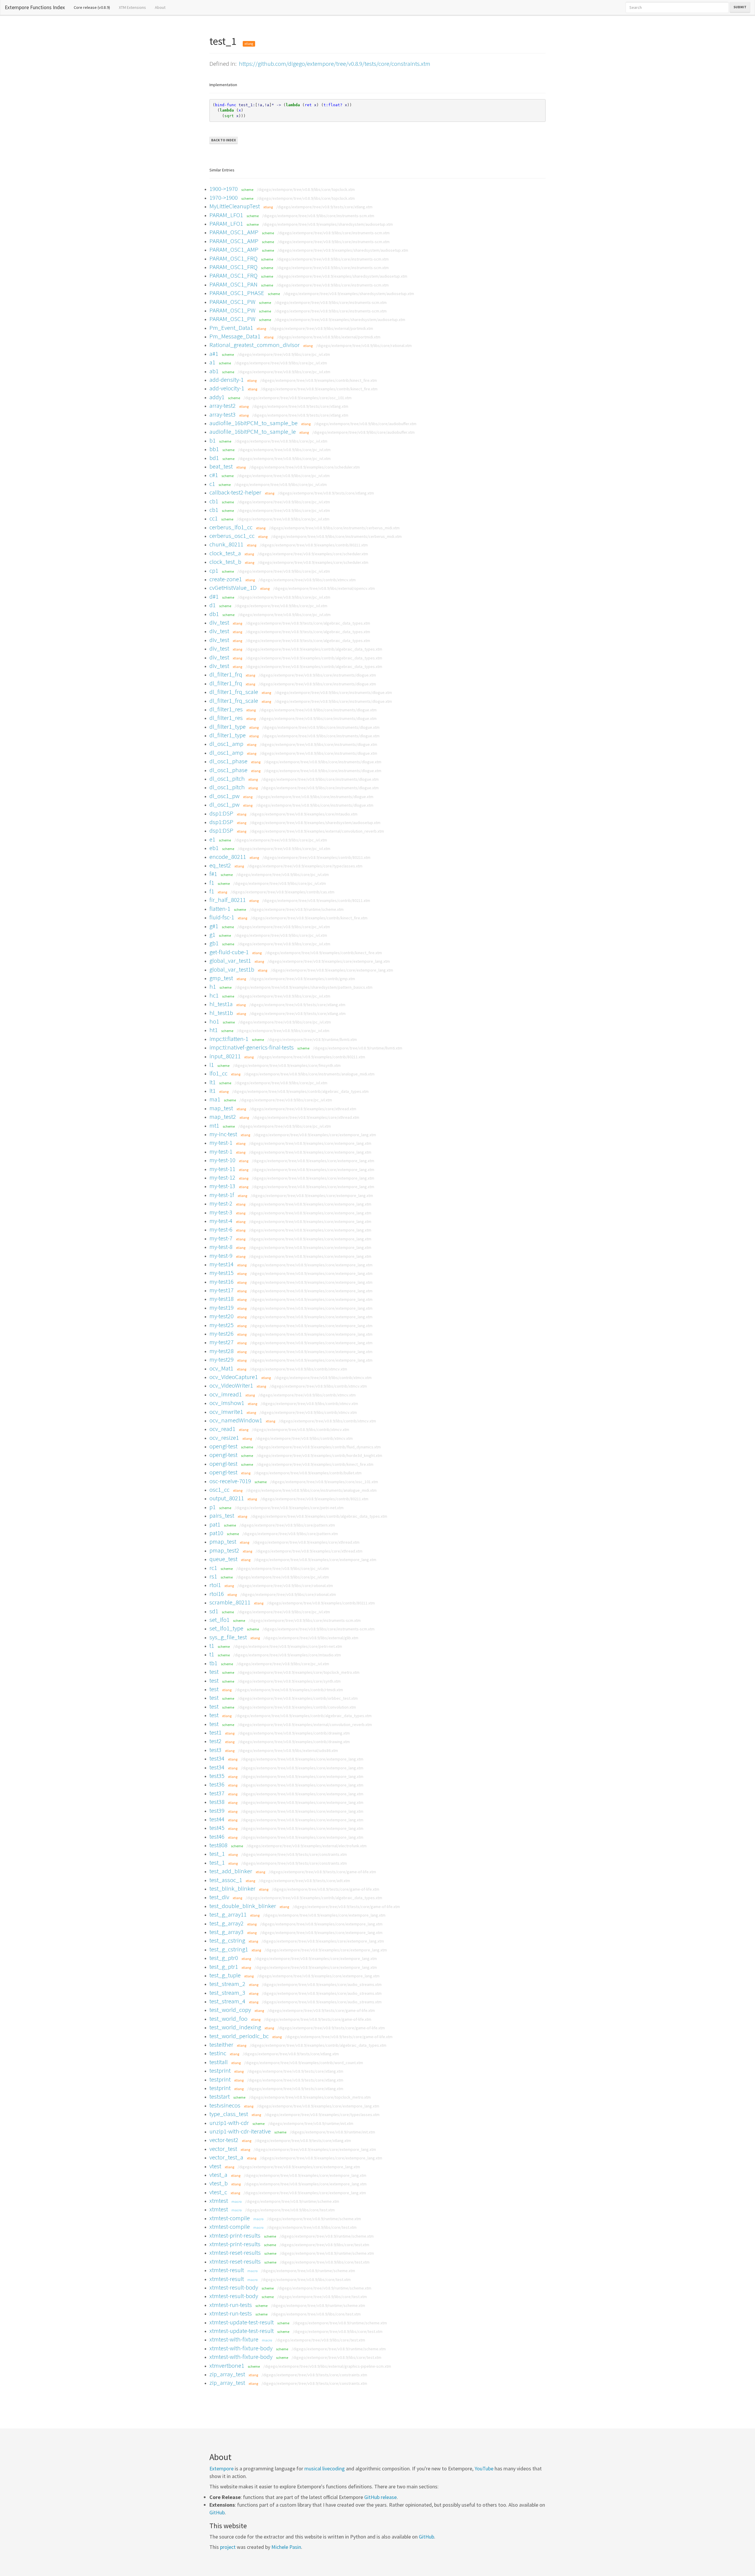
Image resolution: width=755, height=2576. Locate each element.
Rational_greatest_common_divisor (255, 345)
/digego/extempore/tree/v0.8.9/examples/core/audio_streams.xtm (322, 1984)
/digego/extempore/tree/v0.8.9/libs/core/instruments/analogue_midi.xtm (309, 1074)
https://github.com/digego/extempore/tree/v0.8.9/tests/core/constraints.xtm (335, 64)
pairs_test (222, 1515)
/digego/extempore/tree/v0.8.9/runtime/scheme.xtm (297, 909)
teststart (220, 2096)
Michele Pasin (286, 2547)
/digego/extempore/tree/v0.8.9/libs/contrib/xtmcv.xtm (307, 580)
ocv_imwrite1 (226, 1412)
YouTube (484, 2468)
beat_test (221, 466)
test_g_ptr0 (224, 1958)
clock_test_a (225, 553)
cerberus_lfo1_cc (231, 527)
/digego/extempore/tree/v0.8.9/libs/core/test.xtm (290, 2210)
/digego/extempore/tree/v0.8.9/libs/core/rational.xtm (364, 345)
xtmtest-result (227, 2270)
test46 (217, 1836)
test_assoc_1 (226, 1880)
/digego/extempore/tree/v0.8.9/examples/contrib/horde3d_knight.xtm (319, 1455)
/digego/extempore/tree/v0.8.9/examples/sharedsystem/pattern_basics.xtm (304, 987)
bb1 (214, 449)
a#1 (214, 354)
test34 (217, 1758)
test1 (215, 1732)
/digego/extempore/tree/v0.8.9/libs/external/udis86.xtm (288, 1750)
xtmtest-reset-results (235, 2252)
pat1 (215, 1524)
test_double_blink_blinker (243, 1906)
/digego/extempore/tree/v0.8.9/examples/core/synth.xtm (289, 1681)
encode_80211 (228, 857)
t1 (212, 1646)
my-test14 (221, 1264)
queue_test (223, 1559)
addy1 (217, 397)
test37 (217, 1793)
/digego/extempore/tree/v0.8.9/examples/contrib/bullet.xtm (308, 1473)
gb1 (214, 943)
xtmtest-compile (230, 2218)
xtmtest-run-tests (231, 2305)
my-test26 (221, 1333)
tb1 (213, 1663)
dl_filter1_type (228, 727)
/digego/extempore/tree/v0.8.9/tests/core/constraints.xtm (294, 1854)
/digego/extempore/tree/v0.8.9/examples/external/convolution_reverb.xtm (317, 831)
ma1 (215, 1099)
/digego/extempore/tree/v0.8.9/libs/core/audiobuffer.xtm (365, 424)
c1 (212, 484)
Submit (740, 7)
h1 (213, 986)
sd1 (214, 1611)
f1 (212, 883)
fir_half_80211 (228, 900)
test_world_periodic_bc (239, 2036)
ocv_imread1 (226, 1394)
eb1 (214, 848)
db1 (214, 614)
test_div (219, 1897)
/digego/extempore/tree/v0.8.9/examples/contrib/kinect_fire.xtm (319, 380)
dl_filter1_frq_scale (234, 692)
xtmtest (219, 2201)
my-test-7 (221, 1238)
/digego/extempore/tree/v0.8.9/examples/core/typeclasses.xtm (305, 866)
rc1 (213, 1568)
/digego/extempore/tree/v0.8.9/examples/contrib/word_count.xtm (304, 2063)
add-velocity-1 (227, 388)
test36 (217, 1784)
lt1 (212, 1082)
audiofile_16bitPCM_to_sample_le (253, 431)
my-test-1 (221, 1143)
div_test (219, 622)
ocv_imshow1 (227, 1403)
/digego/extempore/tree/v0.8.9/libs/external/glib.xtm (311, 1638)
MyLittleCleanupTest (235, 206)
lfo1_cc (218, 1073)
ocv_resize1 (224, 1438)
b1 (212, 440)
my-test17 (221, 1290)
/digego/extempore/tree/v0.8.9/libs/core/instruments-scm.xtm (318, 216)
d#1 (214, 596)
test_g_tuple (225, 1975)
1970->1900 (224, 198)
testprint (220, 2070)
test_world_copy (230, 2010)
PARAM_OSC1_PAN (233, 284)
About (160, 7)
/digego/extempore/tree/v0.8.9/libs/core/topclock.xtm (306, 189)
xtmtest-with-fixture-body (241, 2348)
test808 (218, 1845)
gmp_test (221, 978)
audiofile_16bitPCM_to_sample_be (253, 423)
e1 (212, 839)
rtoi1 (215, 1585)
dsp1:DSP (221, 813)
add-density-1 (226, 380)
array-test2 (223, 406)
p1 (212, 1507)
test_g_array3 (226, 1932)
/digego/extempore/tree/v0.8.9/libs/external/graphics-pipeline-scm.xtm (327, 2366)
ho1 (214, 1021)
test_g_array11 (228, 1914)
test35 (217, 1776)
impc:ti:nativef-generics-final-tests (252, 1047)
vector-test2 (224, 2140)
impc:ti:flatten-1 (229, 1039)
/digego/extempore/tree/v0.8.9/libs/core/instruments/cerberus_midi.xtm (334, 528)
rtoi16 (217, 1594)
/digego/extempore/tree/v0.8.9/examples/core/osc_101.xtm (298, 398)
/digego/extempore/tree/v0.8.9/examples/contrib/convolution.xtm (297, 1707)
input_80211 (225, 1056)
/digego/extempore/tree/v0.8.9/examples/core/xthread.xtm (303, 1109)
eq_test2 (220, 865)
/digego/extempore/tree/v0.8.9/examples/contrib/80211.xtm (314, 545)
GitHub (217, 2512)
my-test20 (221, 1316)
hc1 (214, 995)
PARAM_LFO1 (226, 215)
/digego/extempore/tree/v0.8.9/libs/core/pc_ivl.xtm (284, 354)
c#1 (214, 475)
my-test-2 (221, 1203)
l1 (212, 1065)
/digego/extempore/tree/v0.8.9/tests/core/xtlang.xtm (324, 207)
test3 (215, 1750)
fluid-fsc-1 (222, 917)
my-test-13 (222, 1186)
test (214, 1672)
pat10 (216, 1533)
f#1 (213, 874)
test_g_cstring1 (229, 1949)
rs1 (213, 1576)
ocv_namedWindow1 (236, 1420)
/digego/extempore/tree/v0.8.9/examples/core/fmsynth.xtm (287, 1065)
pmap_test (223, 1541)
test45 (217, 1828)
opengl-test (223, 1446)
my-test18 (221, 1299)
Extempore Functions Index (35, 7)
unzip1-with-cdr (229, 2123)
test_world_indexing (235, 2027)
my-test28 (221, 1351)
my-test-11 (222, 1169)
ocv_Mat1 (221, 1368)
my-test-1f (222, 1195)
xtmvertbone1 (227, 2365)
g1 (212, 935)
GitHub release (380, 2497)
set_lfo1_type (226, 1628)
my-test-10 (222, 1160)
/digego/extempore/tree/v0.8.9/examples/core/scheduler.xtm (305, 467)
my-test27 (221, 1342)
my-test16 (221, 1282)
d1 (212, 605)
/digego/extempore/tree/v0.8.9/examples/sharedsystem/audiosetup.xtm (328, 224)
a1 (212, 362)
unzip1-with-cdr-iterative (240, 2131)
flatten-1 (220, 909)
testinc (218, 2053)
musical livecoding (325, 2468)
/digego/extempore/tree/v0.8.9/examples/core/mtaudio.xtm (304, 814)
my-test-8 (221, 1247)
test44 (217, 1819)
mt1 (214, 1125)
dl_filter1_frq (226, 674)
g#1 (214, 926)
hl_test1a (221, 1004)
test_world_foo (228, 2019)
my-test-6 (221, 1229)
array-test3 (223, 414)
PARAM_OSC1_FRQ (233, 258)
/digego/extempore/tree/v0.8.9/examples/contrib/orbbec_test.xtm (298, 1698)
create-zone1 (226, 579)
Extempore (221, 2468)
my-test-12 (222, 1177)
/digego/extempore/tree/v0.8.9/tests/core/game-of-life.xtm (322, 1872)
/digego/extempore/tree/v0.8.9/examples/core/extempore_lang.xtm (329, 961)
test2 (215, 1741)
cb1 (214, 501)
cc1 (214, 518)
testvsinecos (225, 2105)
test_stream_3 (227, 1993)
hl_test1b (221, 1013)
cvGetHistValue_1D (233, 588)
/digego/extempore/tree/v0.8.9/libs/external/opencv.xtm (324, 588)
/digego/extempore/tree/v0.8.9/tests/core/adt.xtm (304, 1881)
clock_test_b (225, 562)
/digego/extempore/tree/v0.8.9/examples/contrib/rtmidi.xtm (289, 1690)
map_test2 (223, 1117)
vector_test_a (226, 2157)
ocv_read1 (222, 1429)
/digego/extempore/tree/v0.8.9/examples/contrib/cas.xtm (283, 892)
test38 (217, 1802)
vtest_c (218, 2192)
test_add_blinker (231, 1871)
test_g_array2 (226, 1923)
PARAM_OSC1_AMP (234, 232)
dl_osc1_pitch (227, 778)
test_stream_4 (227, 2001)
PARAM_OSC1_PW (232, 302)
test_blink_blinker (232, 1888)
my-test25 (221, 1325)
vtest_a (218, 2175)
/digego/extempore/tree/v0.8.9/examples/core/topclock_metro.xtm (299, 1672)
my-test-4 (221, 1221)
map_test (221, 1108)
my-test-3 (221, 1212)
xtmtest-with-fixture (234, 2339)
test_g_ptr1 (224, 1967)
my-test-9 (221, 1256)
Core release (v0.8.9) (94, 7)
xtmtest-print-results (235, 2235)
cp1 (214, 570)
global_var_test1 (230, 961)
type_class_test (229, 2114)
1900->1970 (224, 189)
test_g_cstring (227, 1940)
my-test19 (221, 1307)
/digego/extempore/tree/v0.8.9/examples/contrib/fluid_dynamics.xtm (319, 1447)
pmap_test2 (224, 1550)
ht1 (214, 1030)
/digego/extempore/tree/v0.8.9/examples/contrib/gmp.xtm (302, 979)
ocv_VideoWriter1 (231, 1385)
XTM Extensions (132, 7)
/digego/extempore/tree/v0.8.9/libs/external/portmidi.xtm (321, 328)
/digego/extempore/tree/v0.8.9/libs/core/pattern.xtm (287, 1525)
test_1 (217, 1854)
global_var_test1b (232, 969)
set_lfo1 (219, 1620)
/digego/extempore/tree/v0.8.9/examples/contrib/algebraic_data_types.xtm (314, 649)
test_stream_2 (227, 1984)
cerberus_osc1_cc (232, 536)
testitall (219, 2062)
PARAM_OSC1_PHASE (237, 293)
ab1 (214, 371)
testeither (221, 2044)
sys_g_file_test (228, 1637)
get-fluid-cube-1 (229, 952)
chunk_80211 (226, 544)
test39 (217, 1811)
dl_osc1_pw (224, 796)
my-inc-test (223, 1134)
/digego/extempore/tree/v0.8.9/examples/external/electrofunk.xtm (307, 1846)
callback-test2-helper (235, 492)
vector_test (223, 2149)
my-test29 (221, 1359)
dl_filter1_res (226, 709)
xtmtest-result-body (234, 2287)
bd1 (214, 458)
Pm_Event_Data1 (231, 328)
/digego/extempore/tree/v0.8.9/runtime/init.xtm (311, 2123)
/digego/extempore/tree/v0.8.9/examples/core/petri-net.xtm (289, 1508)
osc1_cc (219, 1490)
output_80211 (227, 1498)
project (228, 2547)
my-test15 (221, 1273)
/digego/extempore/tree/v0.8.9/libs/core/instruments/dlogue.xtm (317, 675)
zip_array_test (227, 2374)
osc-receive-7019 (230, 1481)
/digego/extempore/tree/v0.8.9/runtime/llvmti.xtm (312, 1039)
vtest (215, 2166)
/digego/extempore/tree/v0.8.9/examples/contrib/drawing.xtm (294, 1733)
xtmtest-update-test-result (242, 2322)
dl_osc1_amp (226, 744)
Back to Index (224, 140)
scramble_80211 (230, 1602)
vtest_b (219, 2183)
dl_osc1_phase (228, 761)
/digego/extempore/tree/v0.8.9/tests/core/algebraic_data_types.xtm (308, 623)
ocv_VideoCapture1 (234, 1377)
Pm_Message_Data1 (235, 336)
